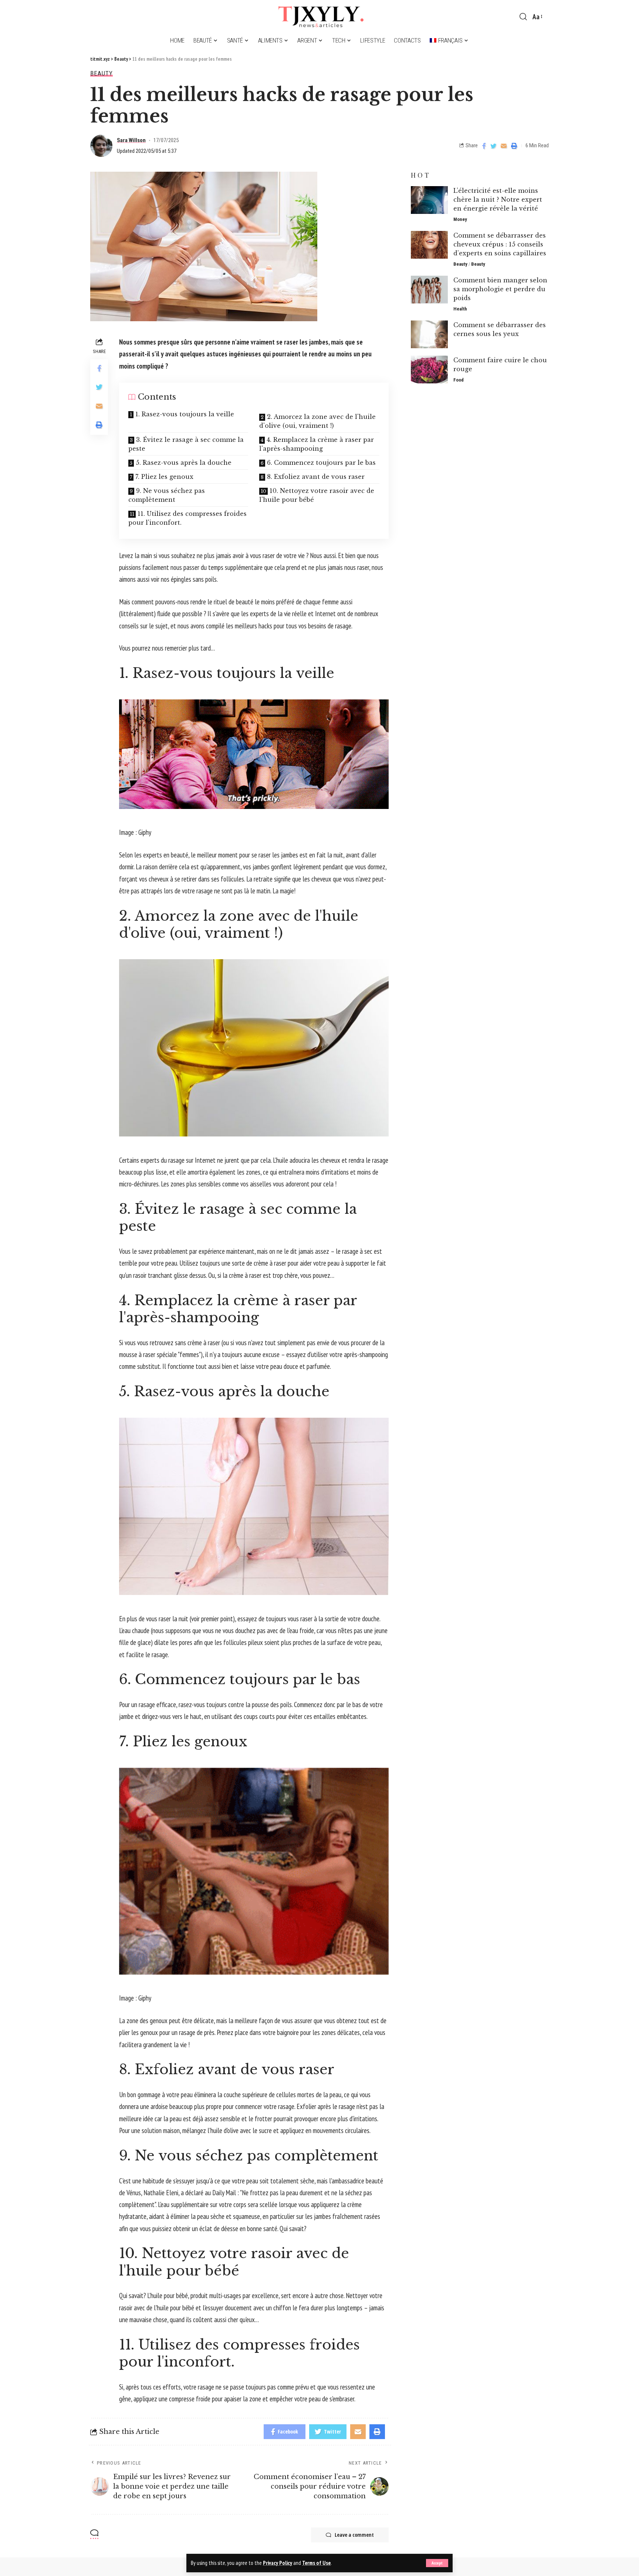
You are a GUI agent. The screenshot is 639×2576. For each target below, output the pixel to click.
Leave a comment (354, 2535)
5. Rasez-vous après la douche (184, 463)
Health (460, 309)
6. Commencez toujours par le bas (321, 463)
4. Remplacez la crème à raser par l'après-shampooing (317, 444)
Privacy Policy (278, 2563)
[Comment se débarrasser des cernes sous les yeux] (429, 334)
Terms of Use (316, 2563)
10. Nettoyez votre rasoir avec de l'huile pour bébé (317, 495)
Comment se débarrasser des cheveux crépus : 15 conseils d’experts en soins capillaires (500, 244)
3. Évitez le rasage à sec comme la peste (186, 444)
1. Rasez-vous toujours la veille (185, 414)
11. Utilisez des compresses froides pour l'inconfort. (187, 518)
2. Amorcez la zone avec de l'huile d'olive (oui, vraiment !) (317, 421)
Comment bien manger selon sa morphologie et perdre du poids (500, 289)
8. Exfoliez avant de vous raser (316, 477)
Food (459, 380)
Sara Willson (131, 140)
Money (460, 219)
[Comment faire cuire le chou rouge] (429, 370)
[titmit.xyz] (319, 17)
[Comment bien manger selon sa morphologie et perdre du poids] (429, 290)
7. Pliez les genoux (164, 477)
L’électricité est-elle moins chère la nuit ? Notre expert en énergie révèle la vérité (498, 199)
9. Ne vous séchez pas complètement (167, 495)
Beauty (102, 73)
